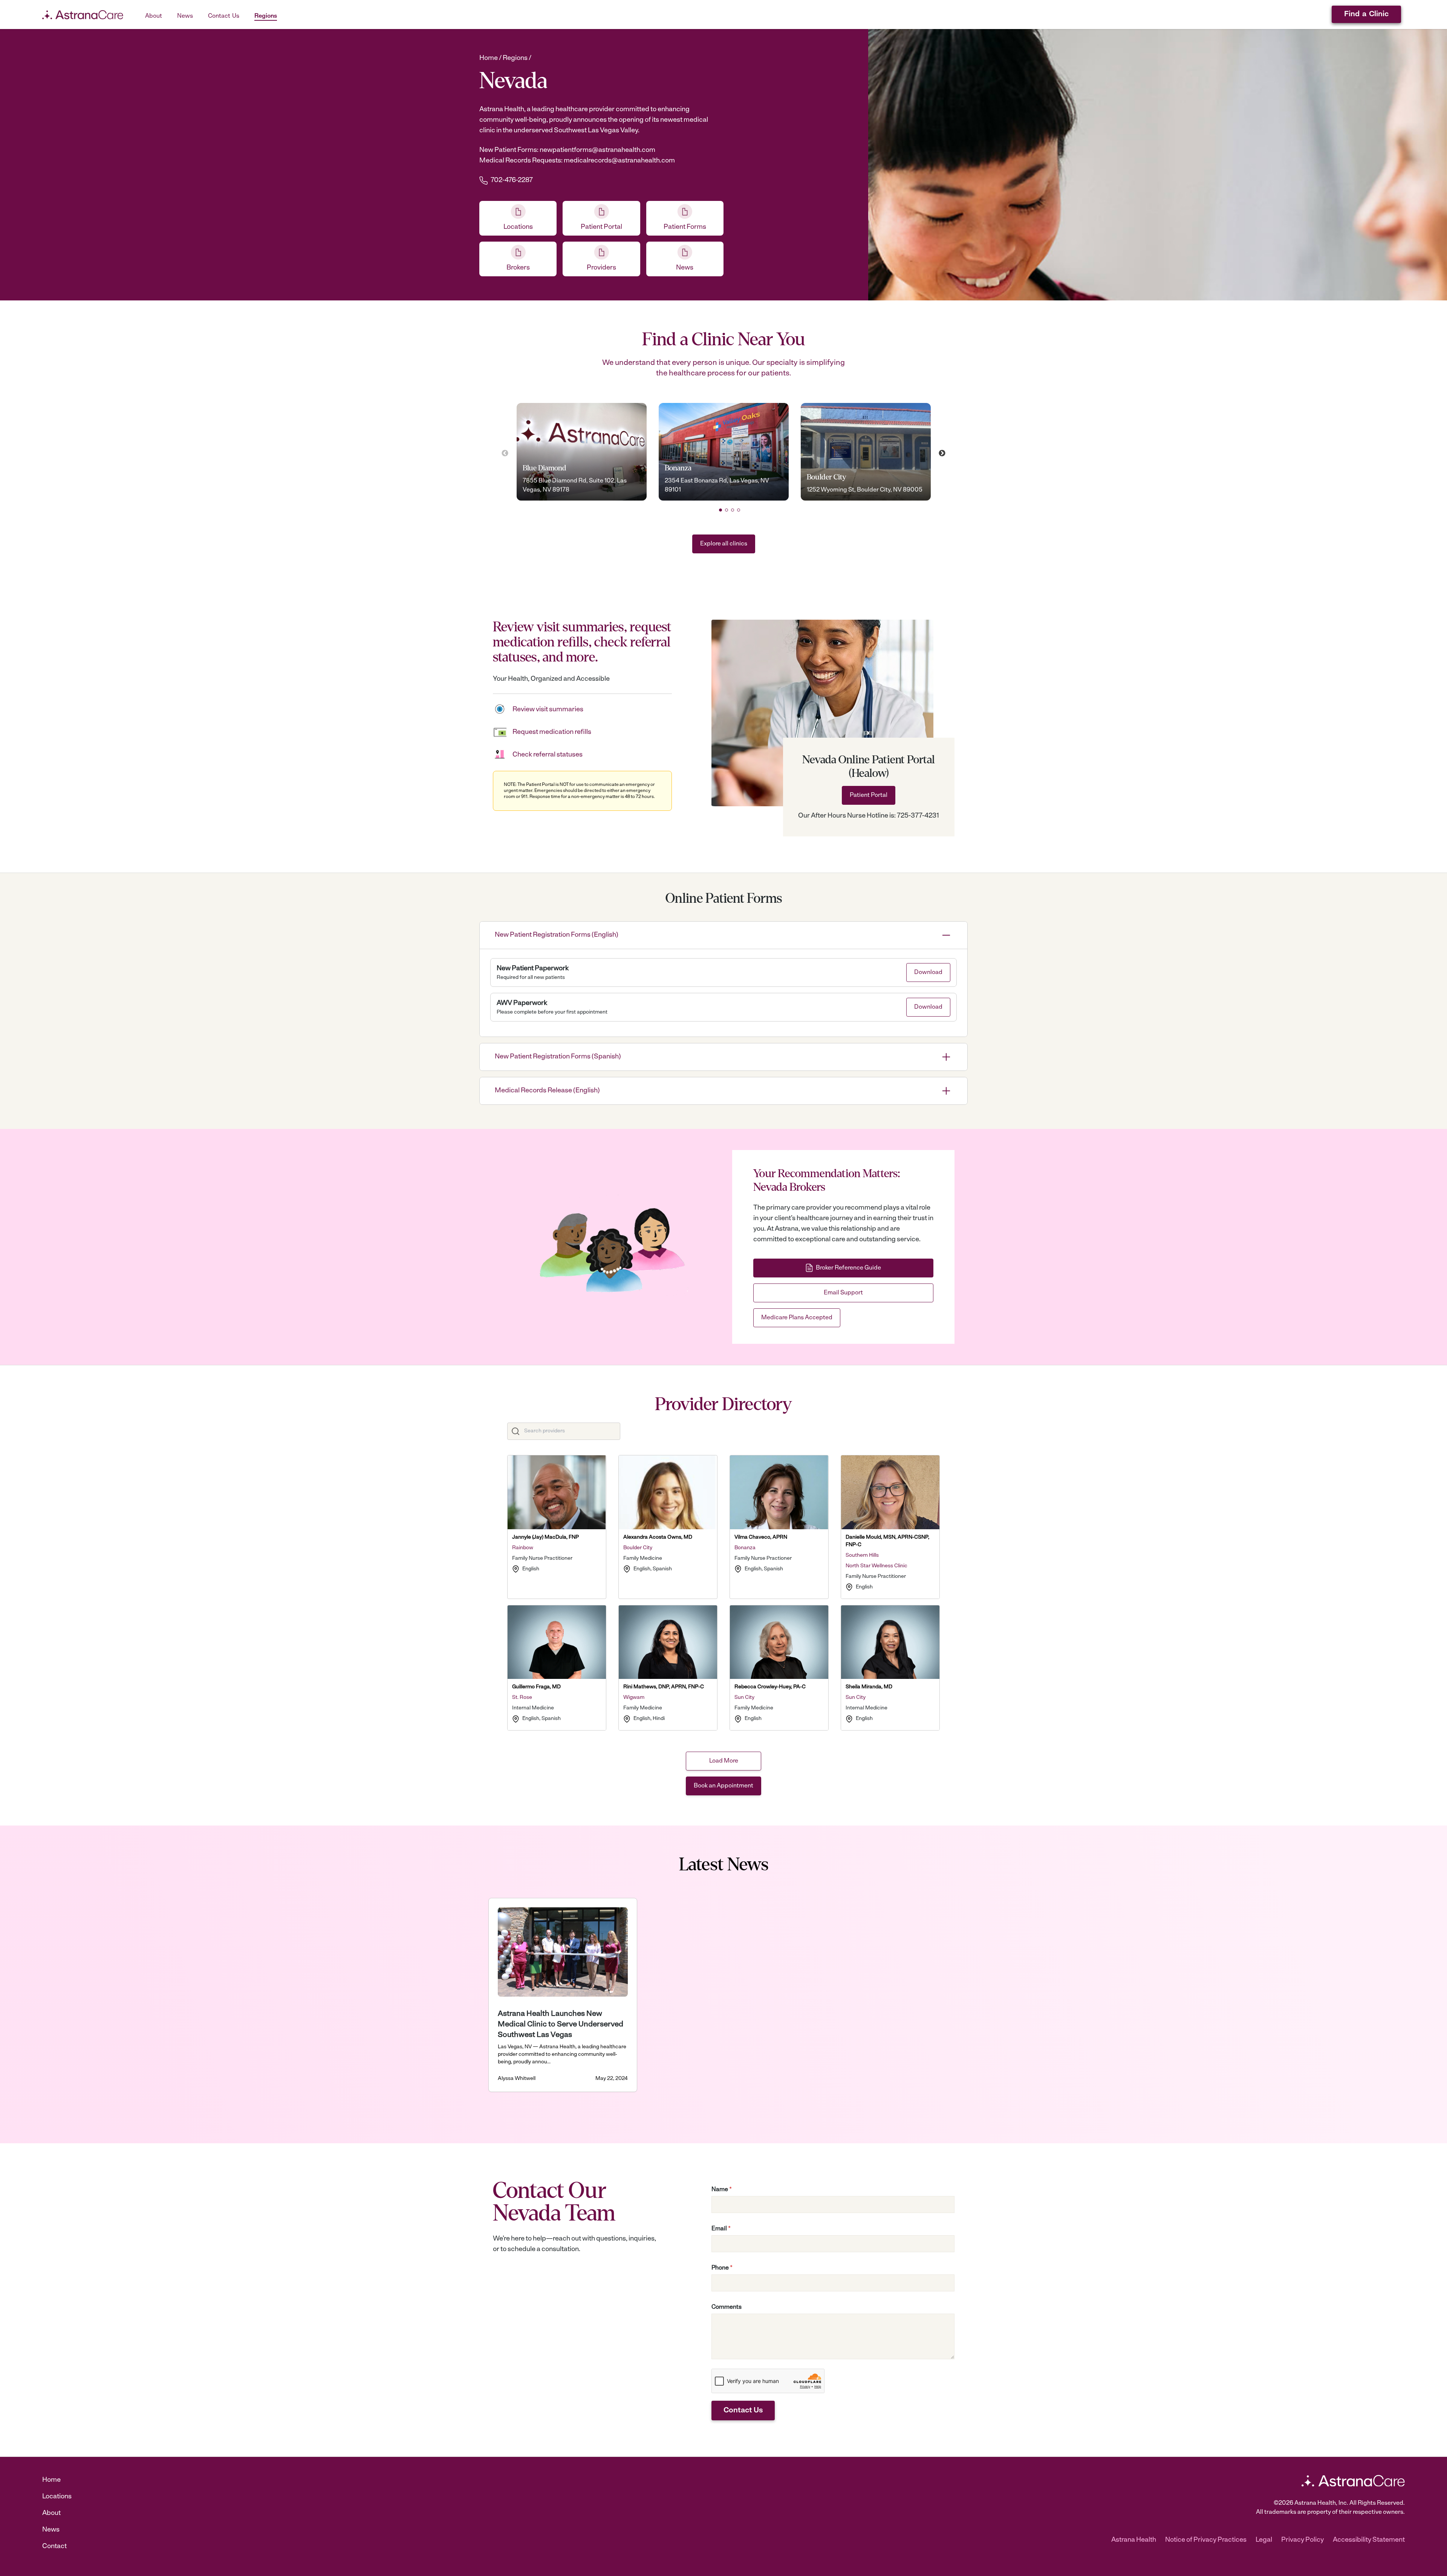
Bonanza (745, 1548)
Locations (57, 2497)
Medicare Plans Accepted (797, 1318)
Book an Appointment (723, 1786)
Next (942, 453)
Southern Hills (862, 1555)
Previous (505, 453)
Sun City (744, 1698)
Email (721, 2229)
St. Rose (522, 1698)
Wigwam (634, 1698)
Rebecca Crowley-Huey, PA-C (770, 1687)
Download (928, 973)
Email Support (843, 1293)
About (51, 2513)
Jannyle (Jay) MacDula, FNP (545, 1537)
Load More (724, 1761)
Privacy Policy (1302, 2540)
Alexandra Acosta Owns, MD (658, 1537)
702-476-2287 (512, 181)
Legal (1264, 2540)
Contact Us (743, 2411)
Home (51, 2480)
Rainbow (523, 1548)
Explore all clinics (724, 544)
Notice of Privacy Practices (1206, 2540)
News (51, 2530)
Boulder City (638, 1548)
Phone (722, 2268)
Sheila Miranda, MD (869, 1687)
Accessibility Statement (1369, 2540)
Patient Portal (869, 795)
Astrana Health (1134, 2540)
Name (722, 2190)
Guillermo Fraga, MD (536, 1687)
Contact (54, 2547)
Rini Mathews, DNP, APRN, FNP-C (664, 1687)
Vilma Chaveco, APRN (761, 1537)
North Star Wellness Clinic (876, 1566)
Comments (727, 2307)
